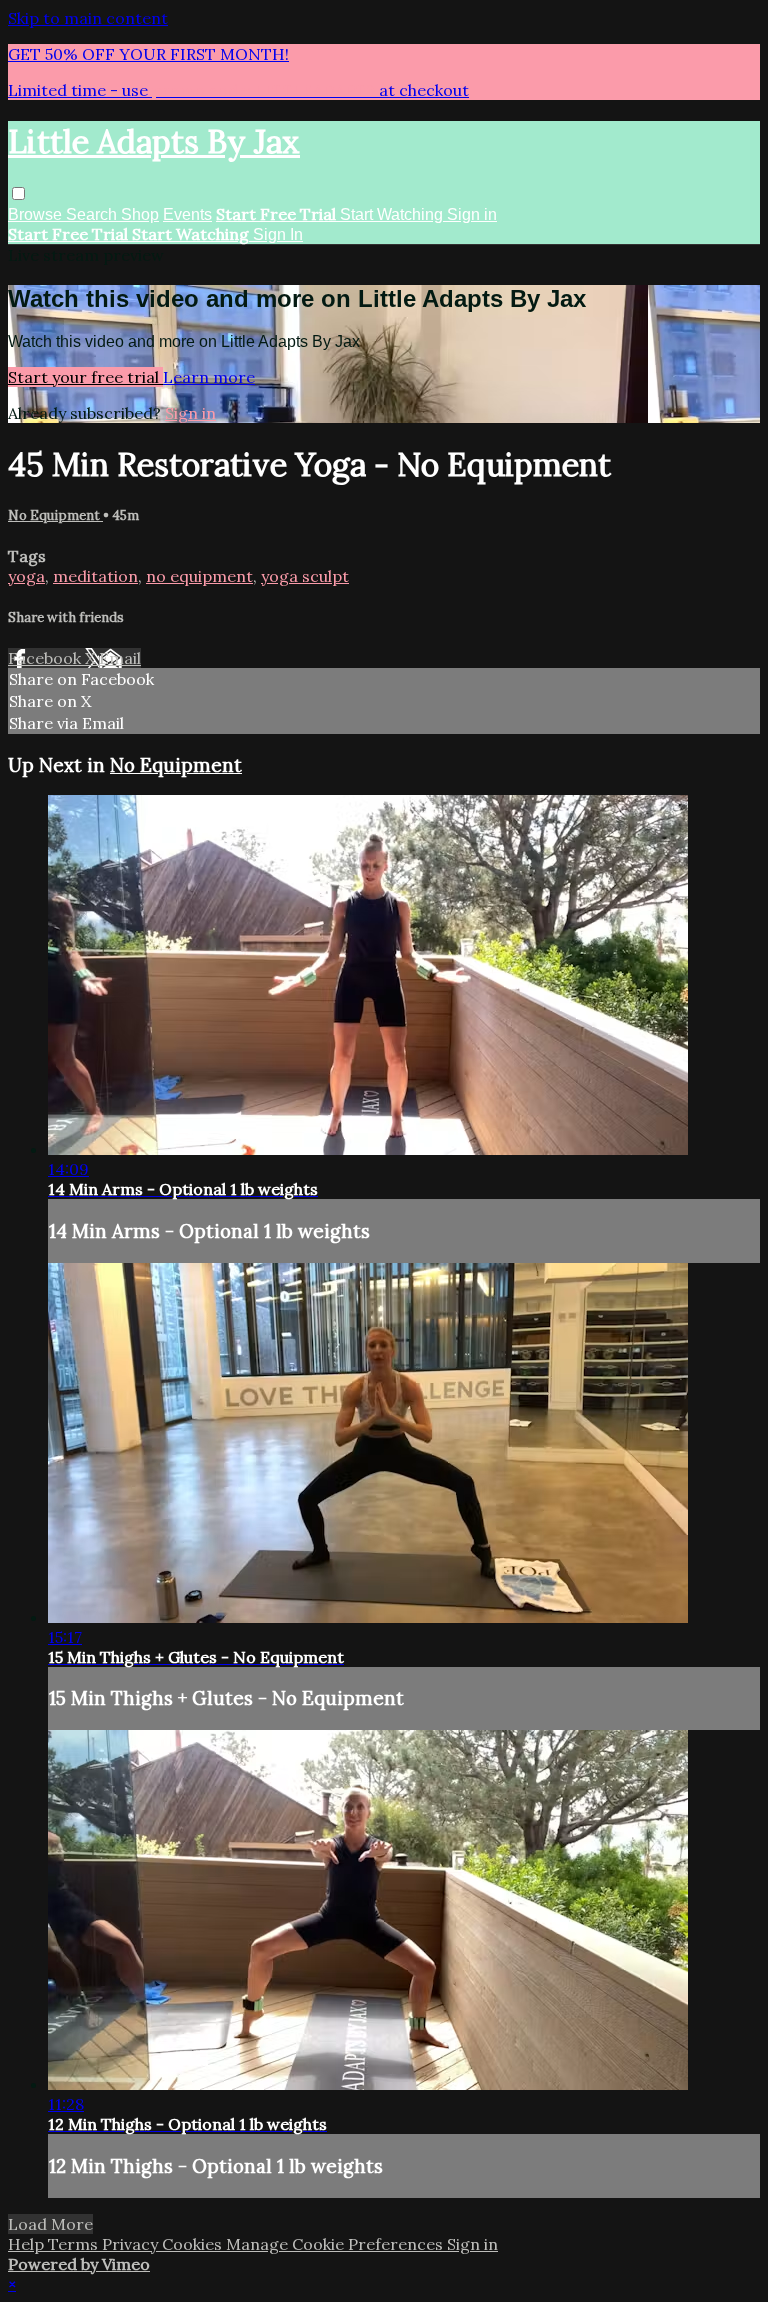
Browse (37, 214)
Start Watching (393, 214)
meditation (95, 576)
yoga (26, 576)
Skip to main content (88, 18)
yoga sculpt (305, 576)
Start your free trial (85, 377)
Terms (75, 2244)
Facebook (46, 658)
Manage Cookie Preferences (336, 2244)
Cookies (194, 2244)
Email (120, 658)
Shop (140, 214)
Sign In (278, 234)
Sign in (472, 214)
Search (93, 214)
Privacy (132, 2244)
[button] (18, 193)
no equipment (199, 576)
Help (28, 2244)
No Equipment (55, 515)
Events (187, 214)
